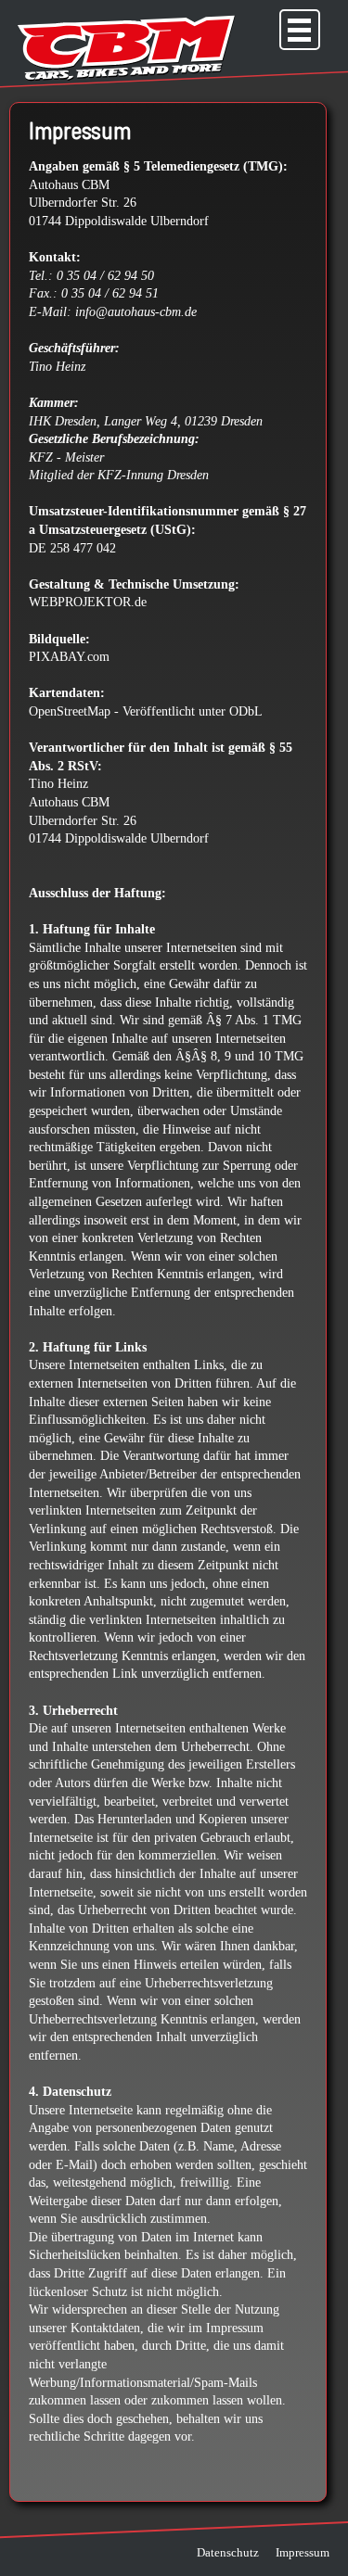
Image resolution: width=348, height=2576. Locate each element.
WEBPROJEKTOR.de (88, 602)
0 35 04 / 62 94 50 (105, 276)
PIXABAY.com (69, 657)
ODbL (246, 711)
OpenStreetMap (70, 711)
